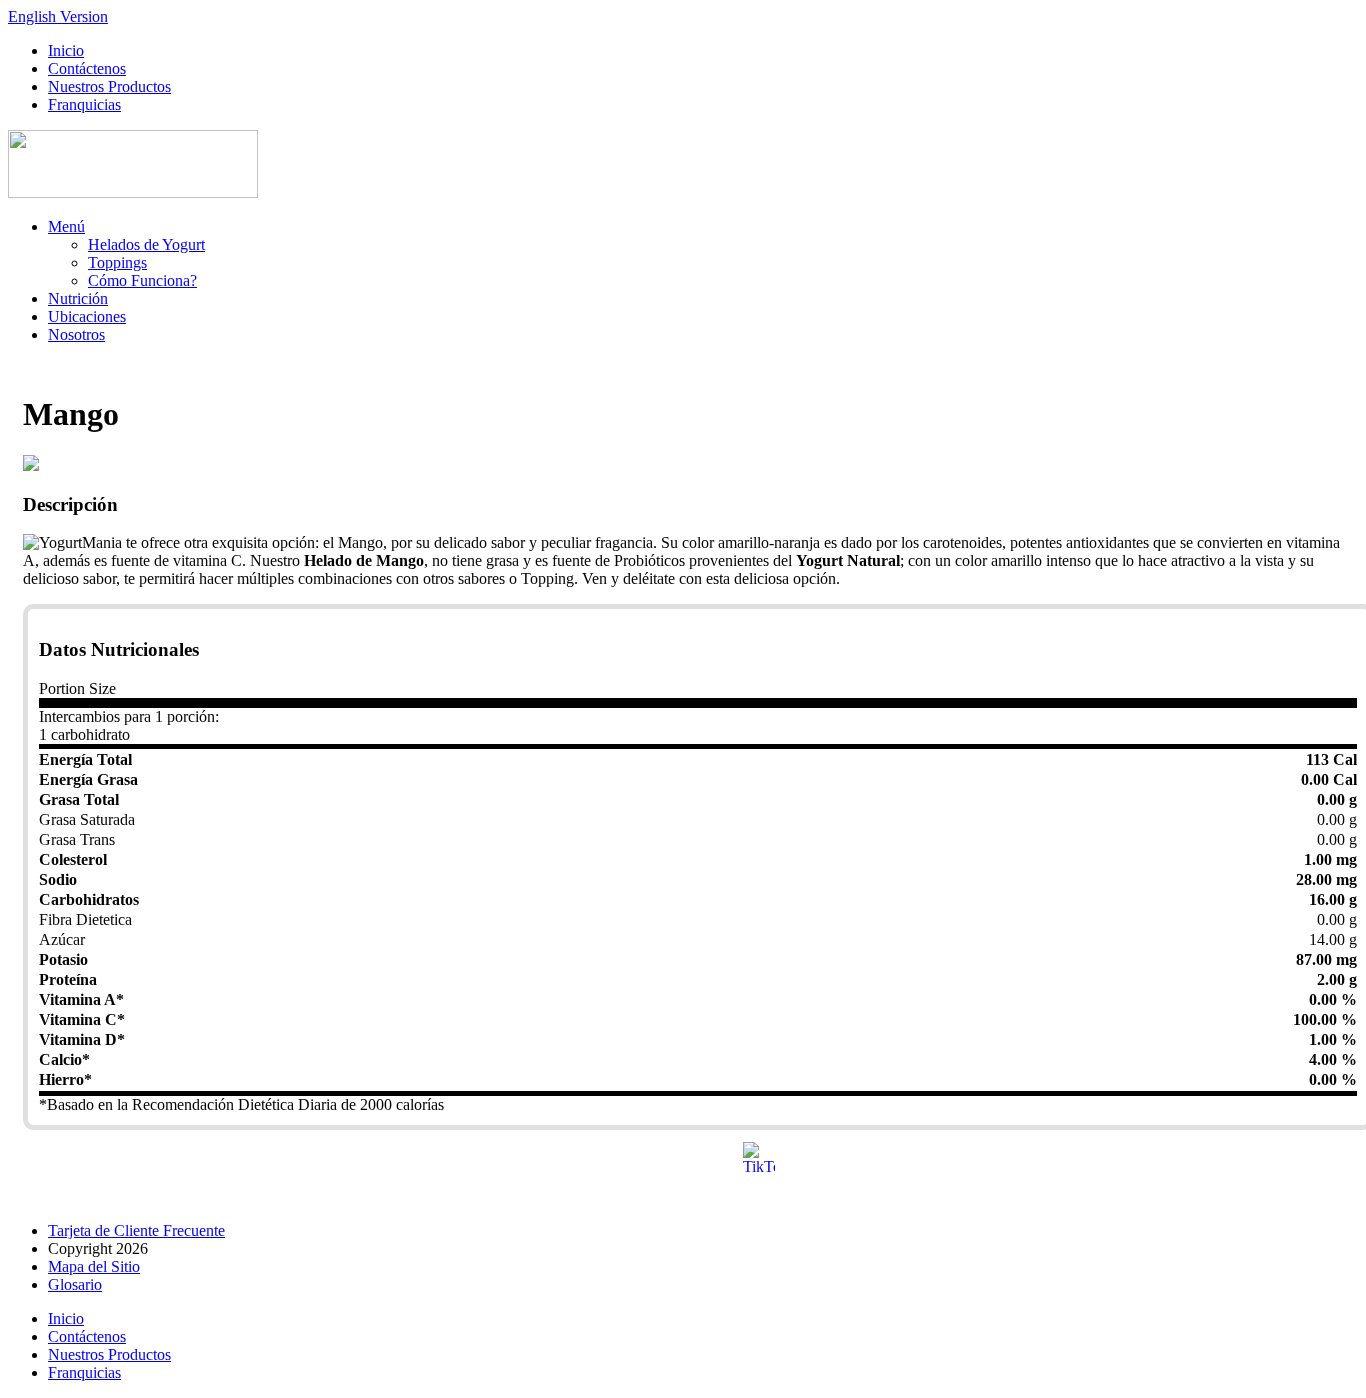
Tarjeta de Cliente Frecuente (136, 1230)
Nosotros (76, 334)
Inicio (66, 50)
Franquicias (84, 104)
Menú (66, 226)
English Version (58, 16)
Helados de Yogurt (146, 244)
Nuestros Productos (109, 86)
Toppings (117, 262)
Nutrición (78, 298)
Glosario (75, 1284)
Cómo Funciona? (142, 280)
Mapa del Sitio (94, 1266)
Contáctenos (87, 68)
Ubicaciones (87, 316)
